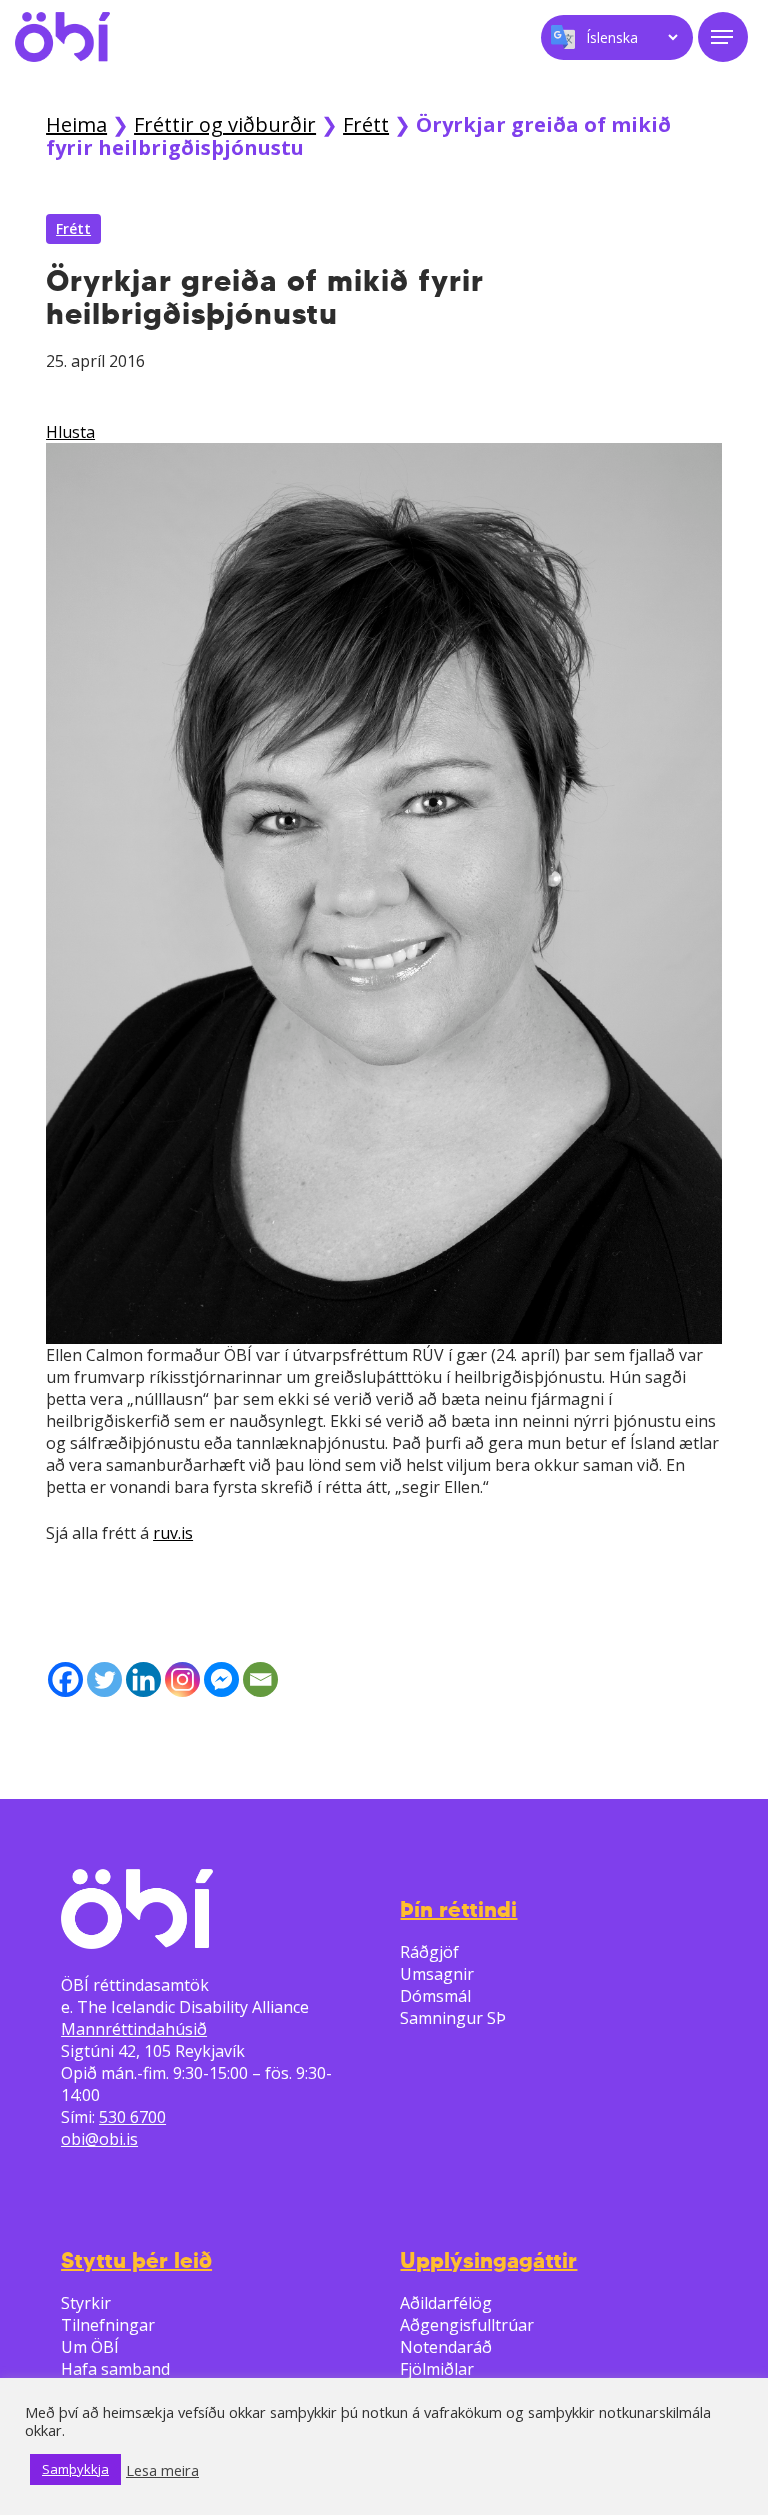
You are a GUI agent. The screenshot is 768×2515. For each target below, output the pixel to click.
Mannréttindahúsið (134, 2029)
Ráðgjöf (429, 1952)
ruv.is (173, 1533)
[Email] (260, 1679)
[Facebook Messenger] (221, 1679)
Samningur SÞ (453, 2018)
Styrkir (86, 2303)
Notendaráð (446, 2347)
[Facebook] (65, 1679)
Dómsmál (435, 1996)
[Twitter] (104, 1679)
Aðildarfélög (446, 2303)
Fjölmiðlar (437, 2369)
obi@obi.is (99, 2139)
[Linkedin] (143, 1679)
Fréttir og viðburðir (225, 124)
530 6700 (132, 2117)
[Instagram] (182, 1679)
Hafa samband (115, 2369)
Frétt (366, 124)
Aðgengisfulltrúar (467, 2325)
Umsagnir (437, 1974)
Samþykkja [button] (75, 2469)
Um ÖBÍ (90, 2347)
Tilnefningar (108, 2325)
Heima (76, 124)
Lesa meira (162, 2470)
